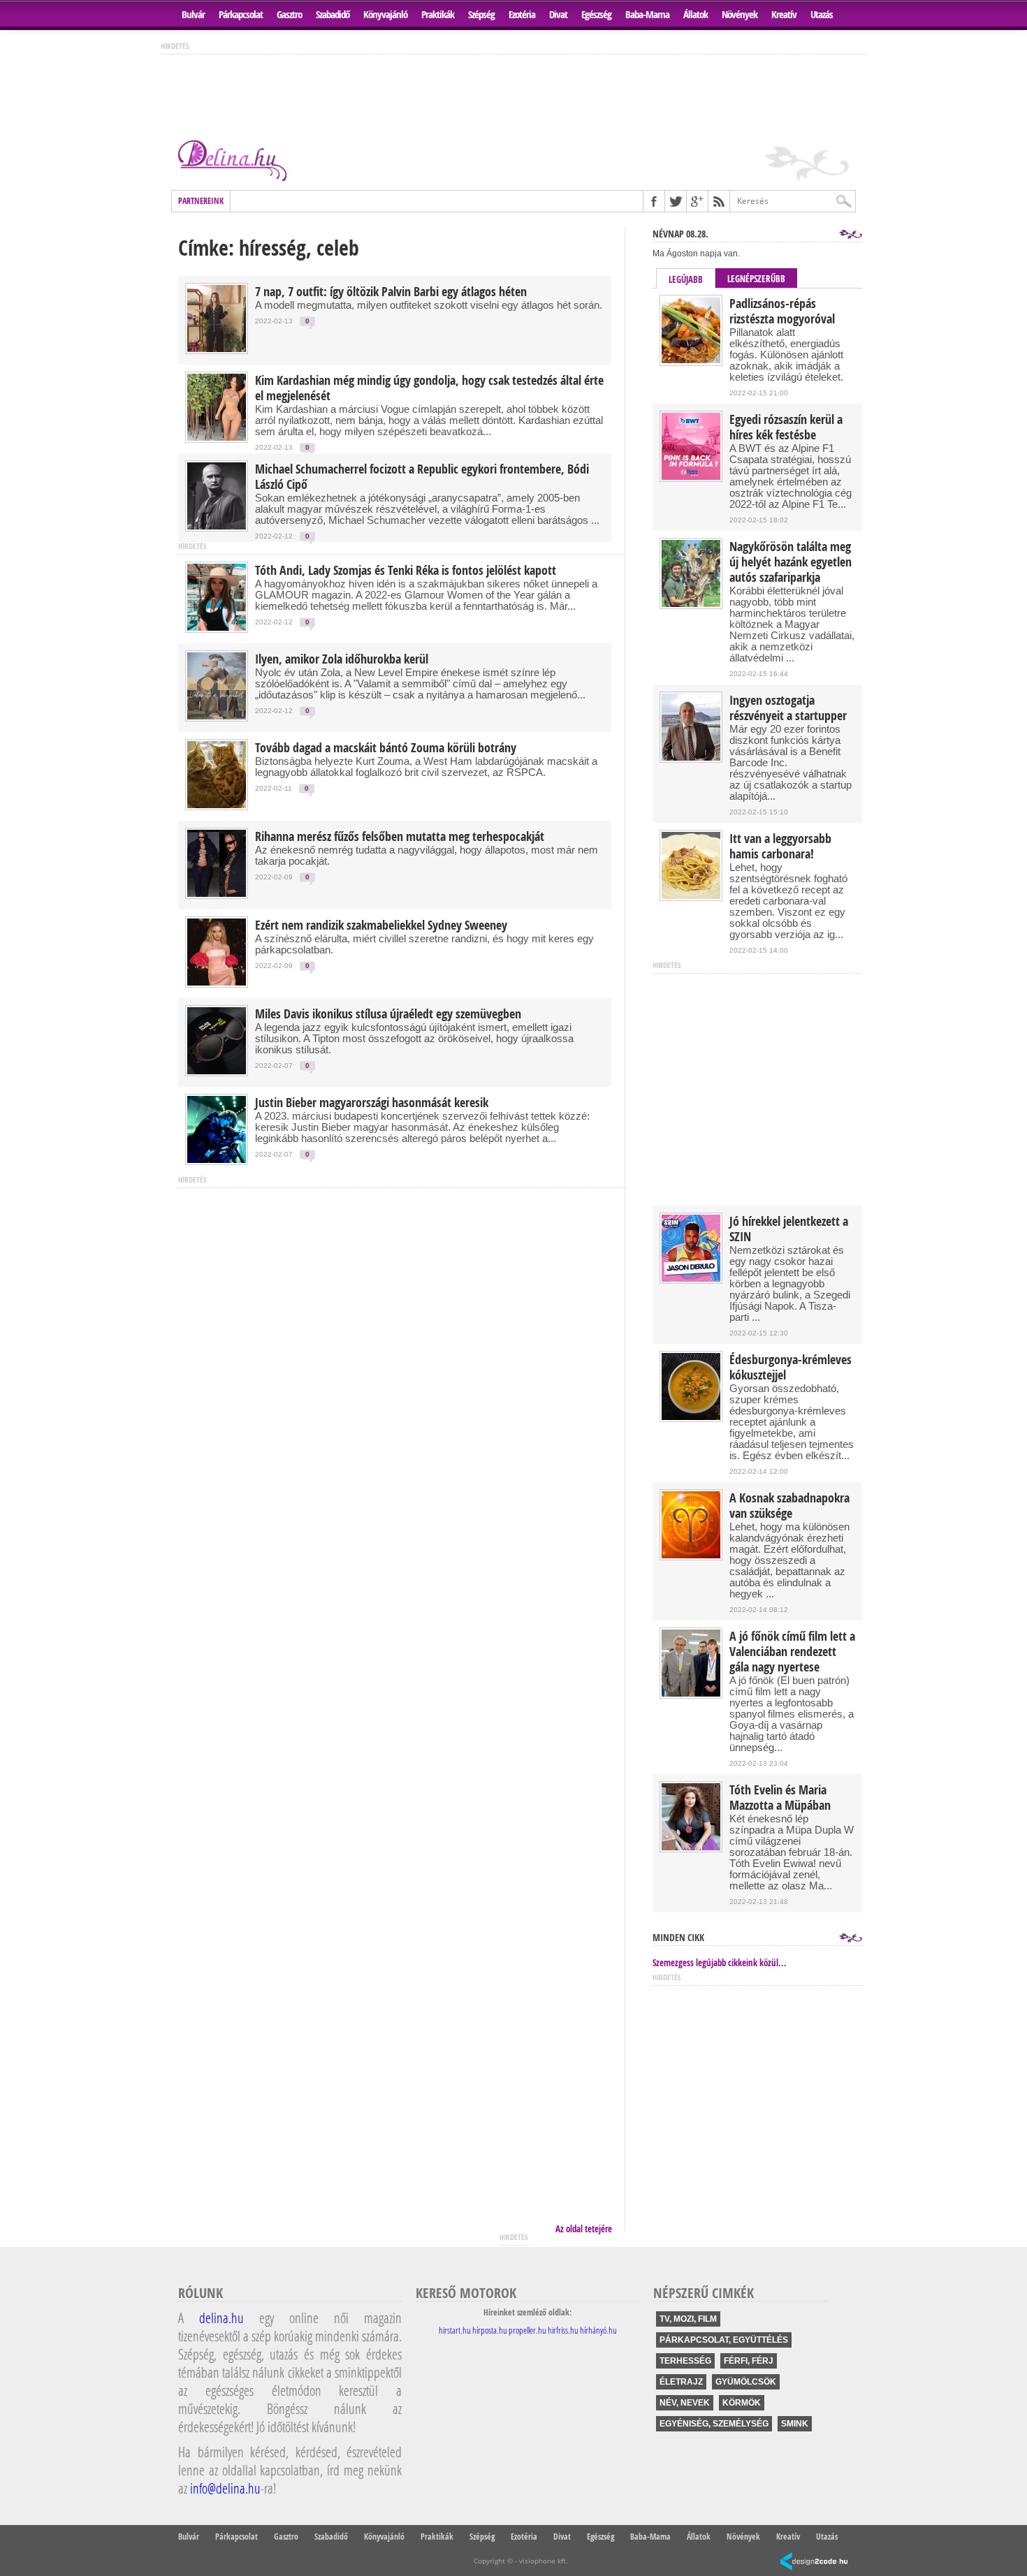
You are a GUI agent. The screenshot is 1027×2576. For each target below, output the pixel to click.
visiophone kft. (544, 2561)
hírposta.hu (490, 2330)
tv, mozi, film (688, 2319)
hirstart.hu (455, 2330)
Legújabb (686, 279)
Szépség (481, 14)
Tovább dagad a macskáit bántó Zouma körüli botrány (386, 748)
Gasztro (289, 14)
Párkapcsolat (241, 14)
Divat (558, 14)
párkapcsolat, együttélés (724, 2340)
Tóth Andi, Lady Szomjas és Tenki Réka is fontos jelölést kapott (406, 571)
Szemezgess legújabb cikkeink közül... (720, 1963)
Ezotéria (522, 14)
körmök (742, 2403)
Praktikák (438, 14)
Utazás (822, 14)
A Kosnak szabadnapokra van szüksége (789, 1506)
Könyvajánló (385, 14)
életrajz (681, 2382)
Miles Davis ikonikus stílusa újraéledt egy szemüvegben (388, 1014)
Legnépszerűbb (756, 279)
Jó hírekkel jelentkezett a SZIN (789, 1229)
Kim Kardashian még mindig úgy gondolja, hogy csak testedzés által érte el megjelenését (429, 388)
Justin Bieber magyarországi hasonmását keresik (372, 1103)
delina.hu (221, 2318)
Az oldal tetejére (584, 2229)
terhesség (685, 2361)
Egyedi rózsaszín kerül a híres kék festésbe (786, 427)
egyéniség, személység (714, 2424)
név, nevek (685, 2403)
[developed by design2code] (814, 2562)
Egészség (596, 14)
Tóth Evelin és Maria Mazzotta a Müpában (780, 1798)
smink (795, 2424)
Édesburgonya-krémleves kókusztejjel (791, 1368)
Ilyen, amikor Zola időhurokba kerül (342, 659)
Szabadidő (333, 14)
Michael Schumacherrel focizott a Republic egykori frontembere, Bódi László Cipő (422, 477)
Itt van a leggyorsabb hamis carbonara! (780, 847)
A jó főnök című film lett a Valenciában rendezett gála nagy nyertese (792, 1652)
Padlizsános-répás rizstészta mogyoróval (782, 312)
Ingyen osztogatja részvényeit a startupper (788, 708)
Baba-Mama (647, 14)
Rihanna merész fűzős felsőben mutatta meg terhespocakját (400, 837)
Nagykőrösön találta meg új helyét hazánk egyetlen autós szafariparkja (791, 562)
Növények (740, 14)
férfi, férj (749, 2361)
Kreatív (784, 14)
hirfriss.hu (563, 2330)
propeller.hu (527, 2330)
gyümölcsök (746, 2382)
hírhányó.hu (598, 2330)
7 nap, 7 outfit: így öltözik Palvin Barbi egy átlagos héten (391, 292)
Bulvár (193, 14)
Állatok (695, 14)
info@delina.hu (225, 2488)
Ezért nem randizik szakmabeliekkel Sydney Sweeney (381, 925)
